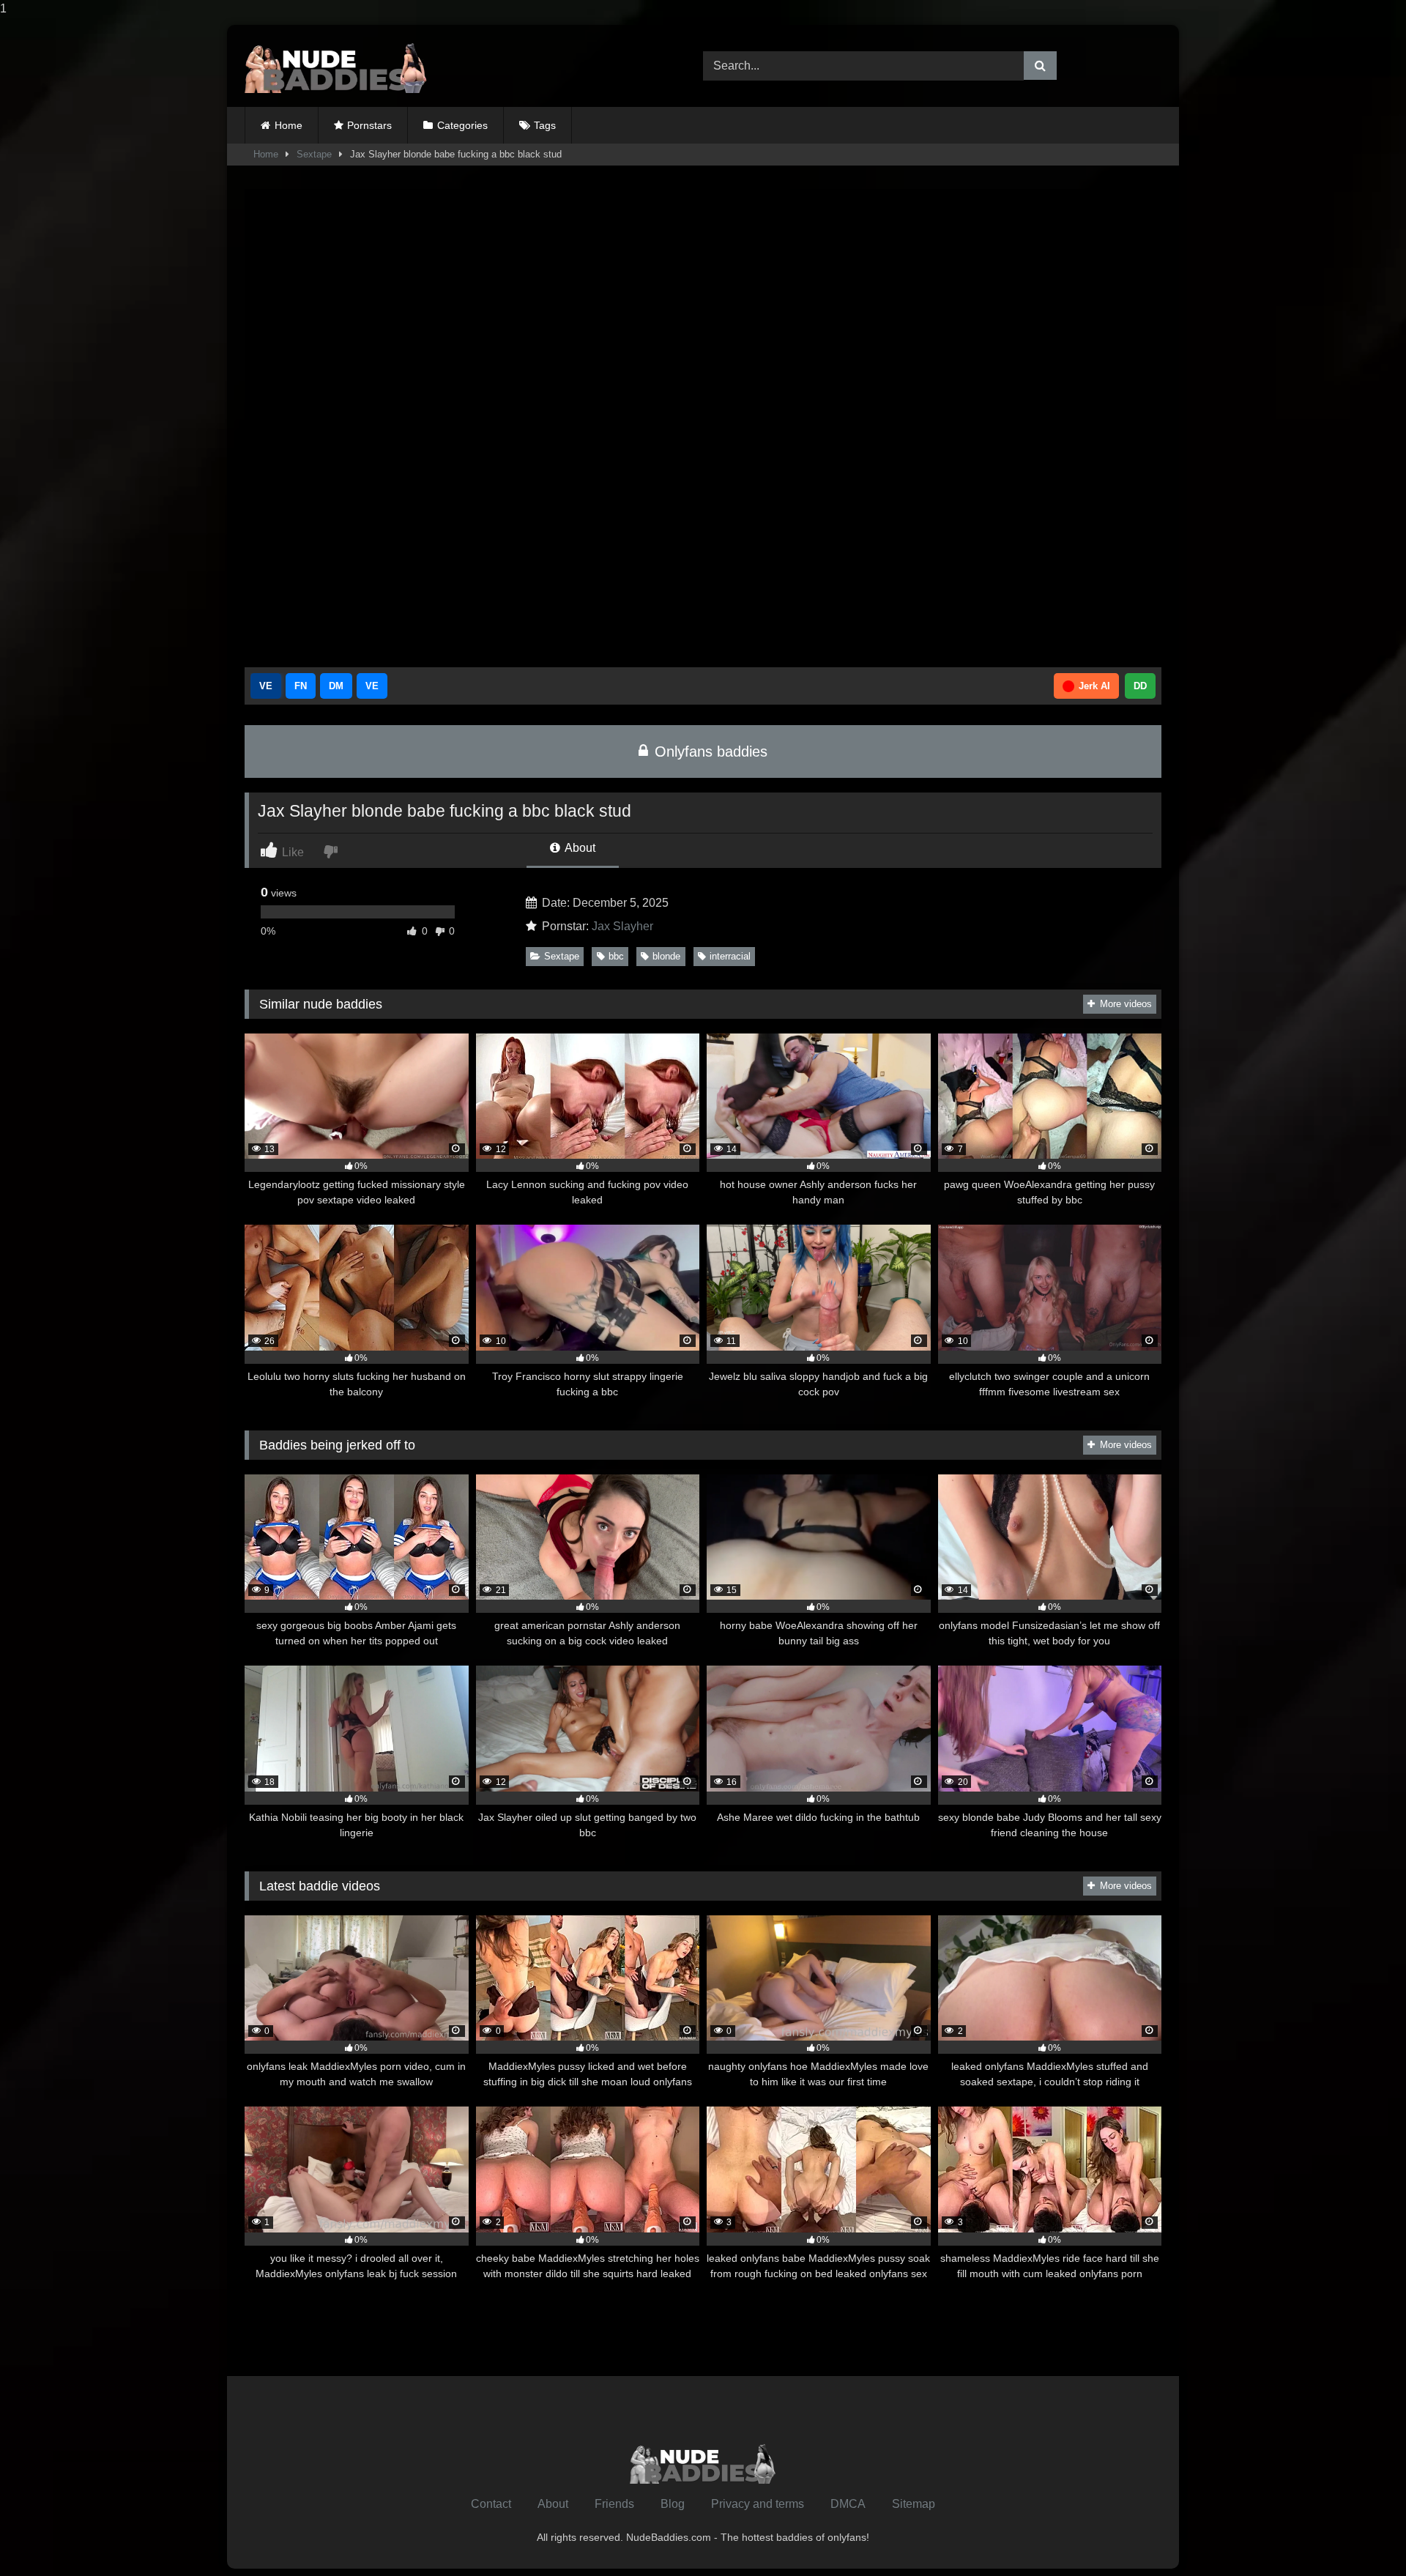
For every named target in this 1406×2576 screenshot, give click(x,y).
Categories (462, 125)
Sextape (314, 154)
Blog (673, 2504)
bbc (616, 956)
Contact (491, 2504)
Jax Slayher (622, 926)
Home (289, 125)
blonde (666, 956)
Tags (545, 125)
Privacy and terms (758, 2504)
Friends (614, 2504)
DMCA (848, 2504)
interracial (730, 956)
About (579, 848)
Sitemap (914, 2504)
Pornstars (369, 125)
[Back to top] (1361, 2535)
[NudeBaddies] (336, 66)
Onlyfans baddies (709, 751)
